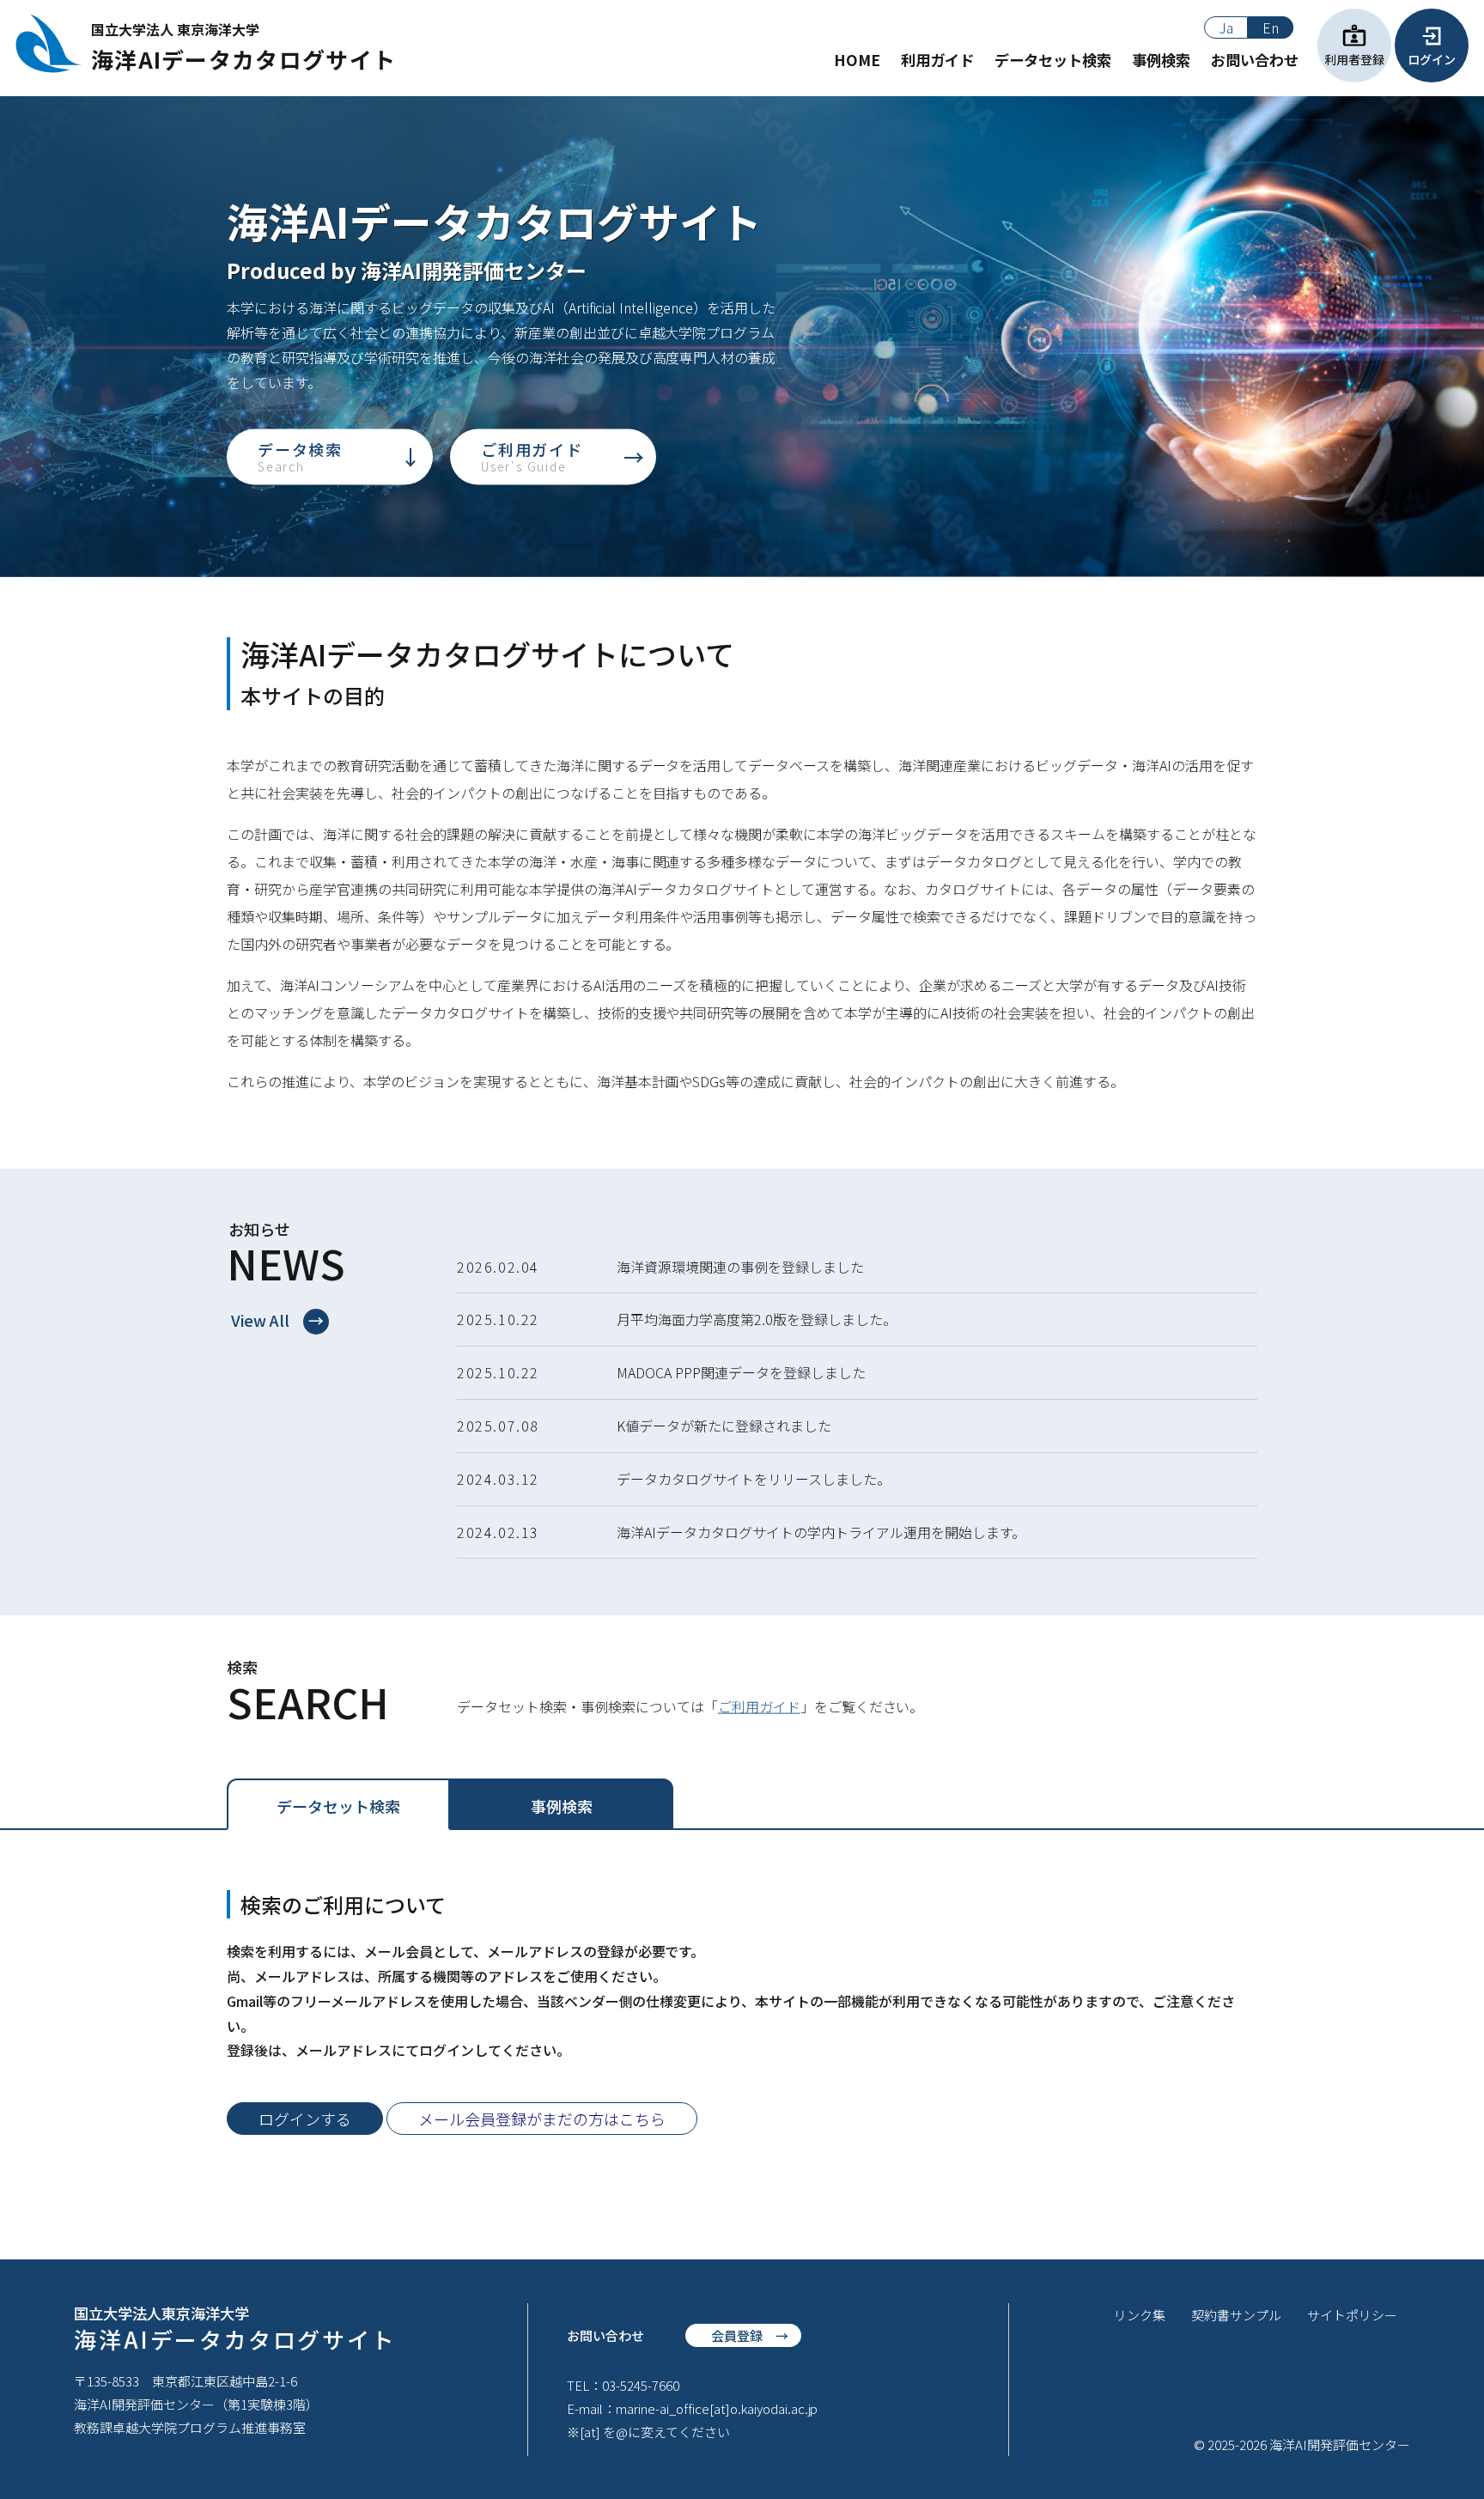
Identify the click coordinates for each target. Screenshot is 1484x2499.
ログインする (305, 2119)
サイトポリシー (1352, 2315)
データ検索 (300, 456)
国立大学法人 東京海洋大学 (243, 47)
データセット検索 (1053, 61)
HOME (857, 61)
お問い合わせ (1255, 61)
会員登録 (737, 2335)
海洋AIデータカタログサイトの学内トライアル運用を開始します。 (821, 1532)
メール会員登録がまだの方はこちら (542, 2119)
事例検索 (1161, 61)
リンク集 (1140, 2315)
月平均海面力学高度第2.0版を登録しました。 (757, 1319)
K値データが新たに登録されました (724, 1426)
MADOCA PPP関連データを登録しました (741, 1372)
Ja (1226, 27)
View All (260, 1320)
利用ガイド (937, 61)
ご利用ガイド (532, 456)
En (1271, 27)
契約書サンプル (1236, 2315)
